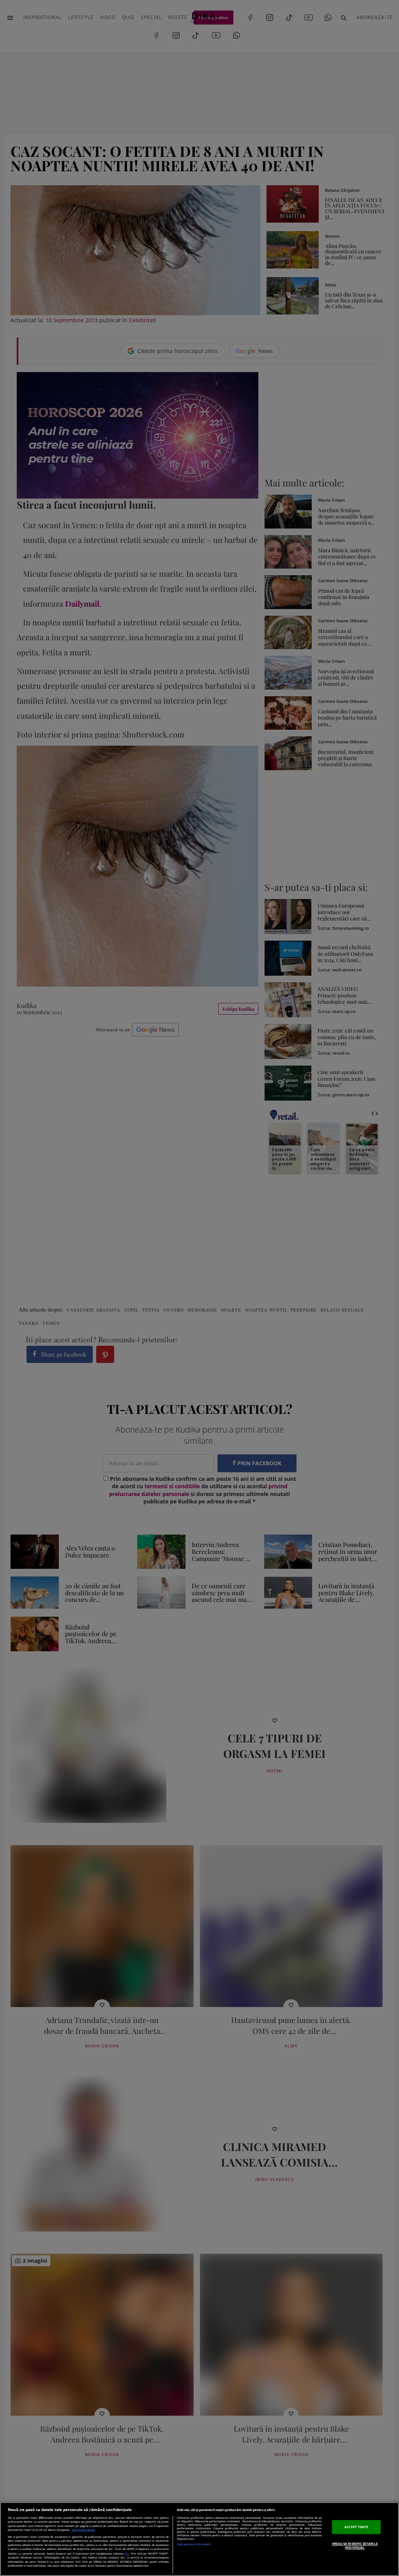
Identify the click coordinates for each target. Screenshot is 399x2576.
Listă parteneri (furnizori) (194, 2544)
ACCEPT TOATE (356, 2527)
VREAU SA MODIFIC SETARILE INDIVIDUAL (355, 2545)
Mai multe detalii (84, 2530)
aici (127, 2553)
